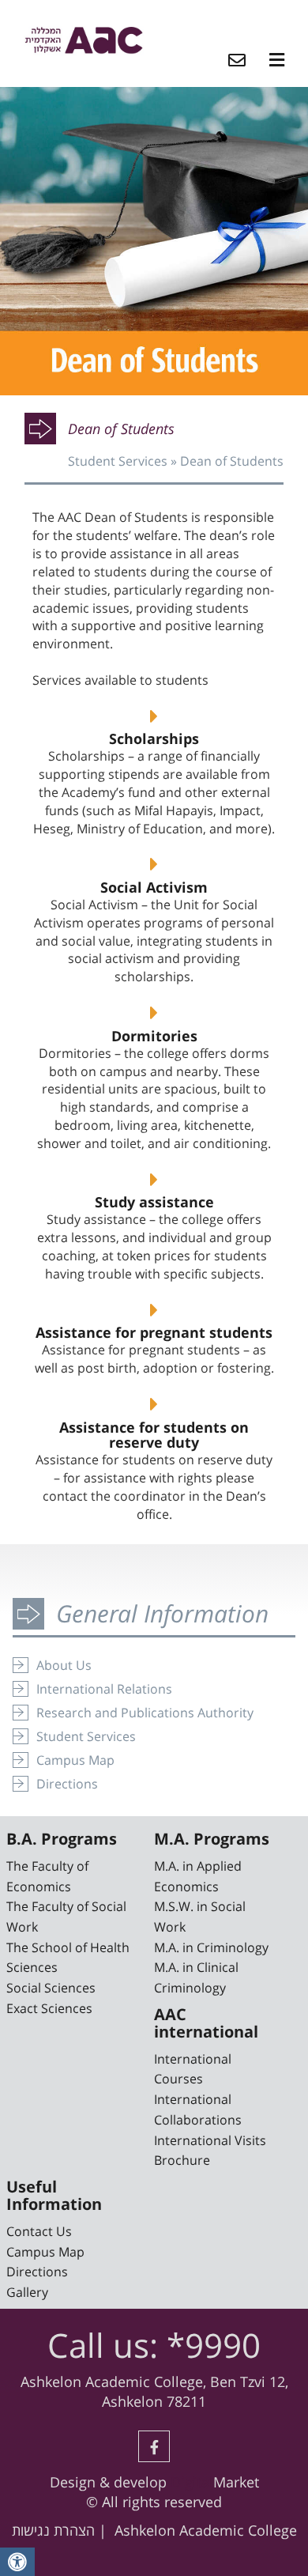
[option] (154, 241)
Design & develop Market (154, 2482)
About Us (64, 1665)
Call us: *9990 (154, 2345)
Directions (67, 1784)
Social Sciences (51, 1988)
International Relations (104, 1689)
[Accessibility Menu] (17, 2562)
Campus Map (75, 1760)
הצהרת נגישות (53, 2530)
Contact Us (39, 2231)
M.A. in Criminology (211, 1947)
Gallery (27, 2292)
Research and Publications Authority (145, 1713)
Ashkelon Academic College (206, 2530)
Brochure (182, 2160)
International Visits (210, 2140)
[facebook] (154, 2446)
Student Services (118, 461)
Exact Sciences (49, 2008)
